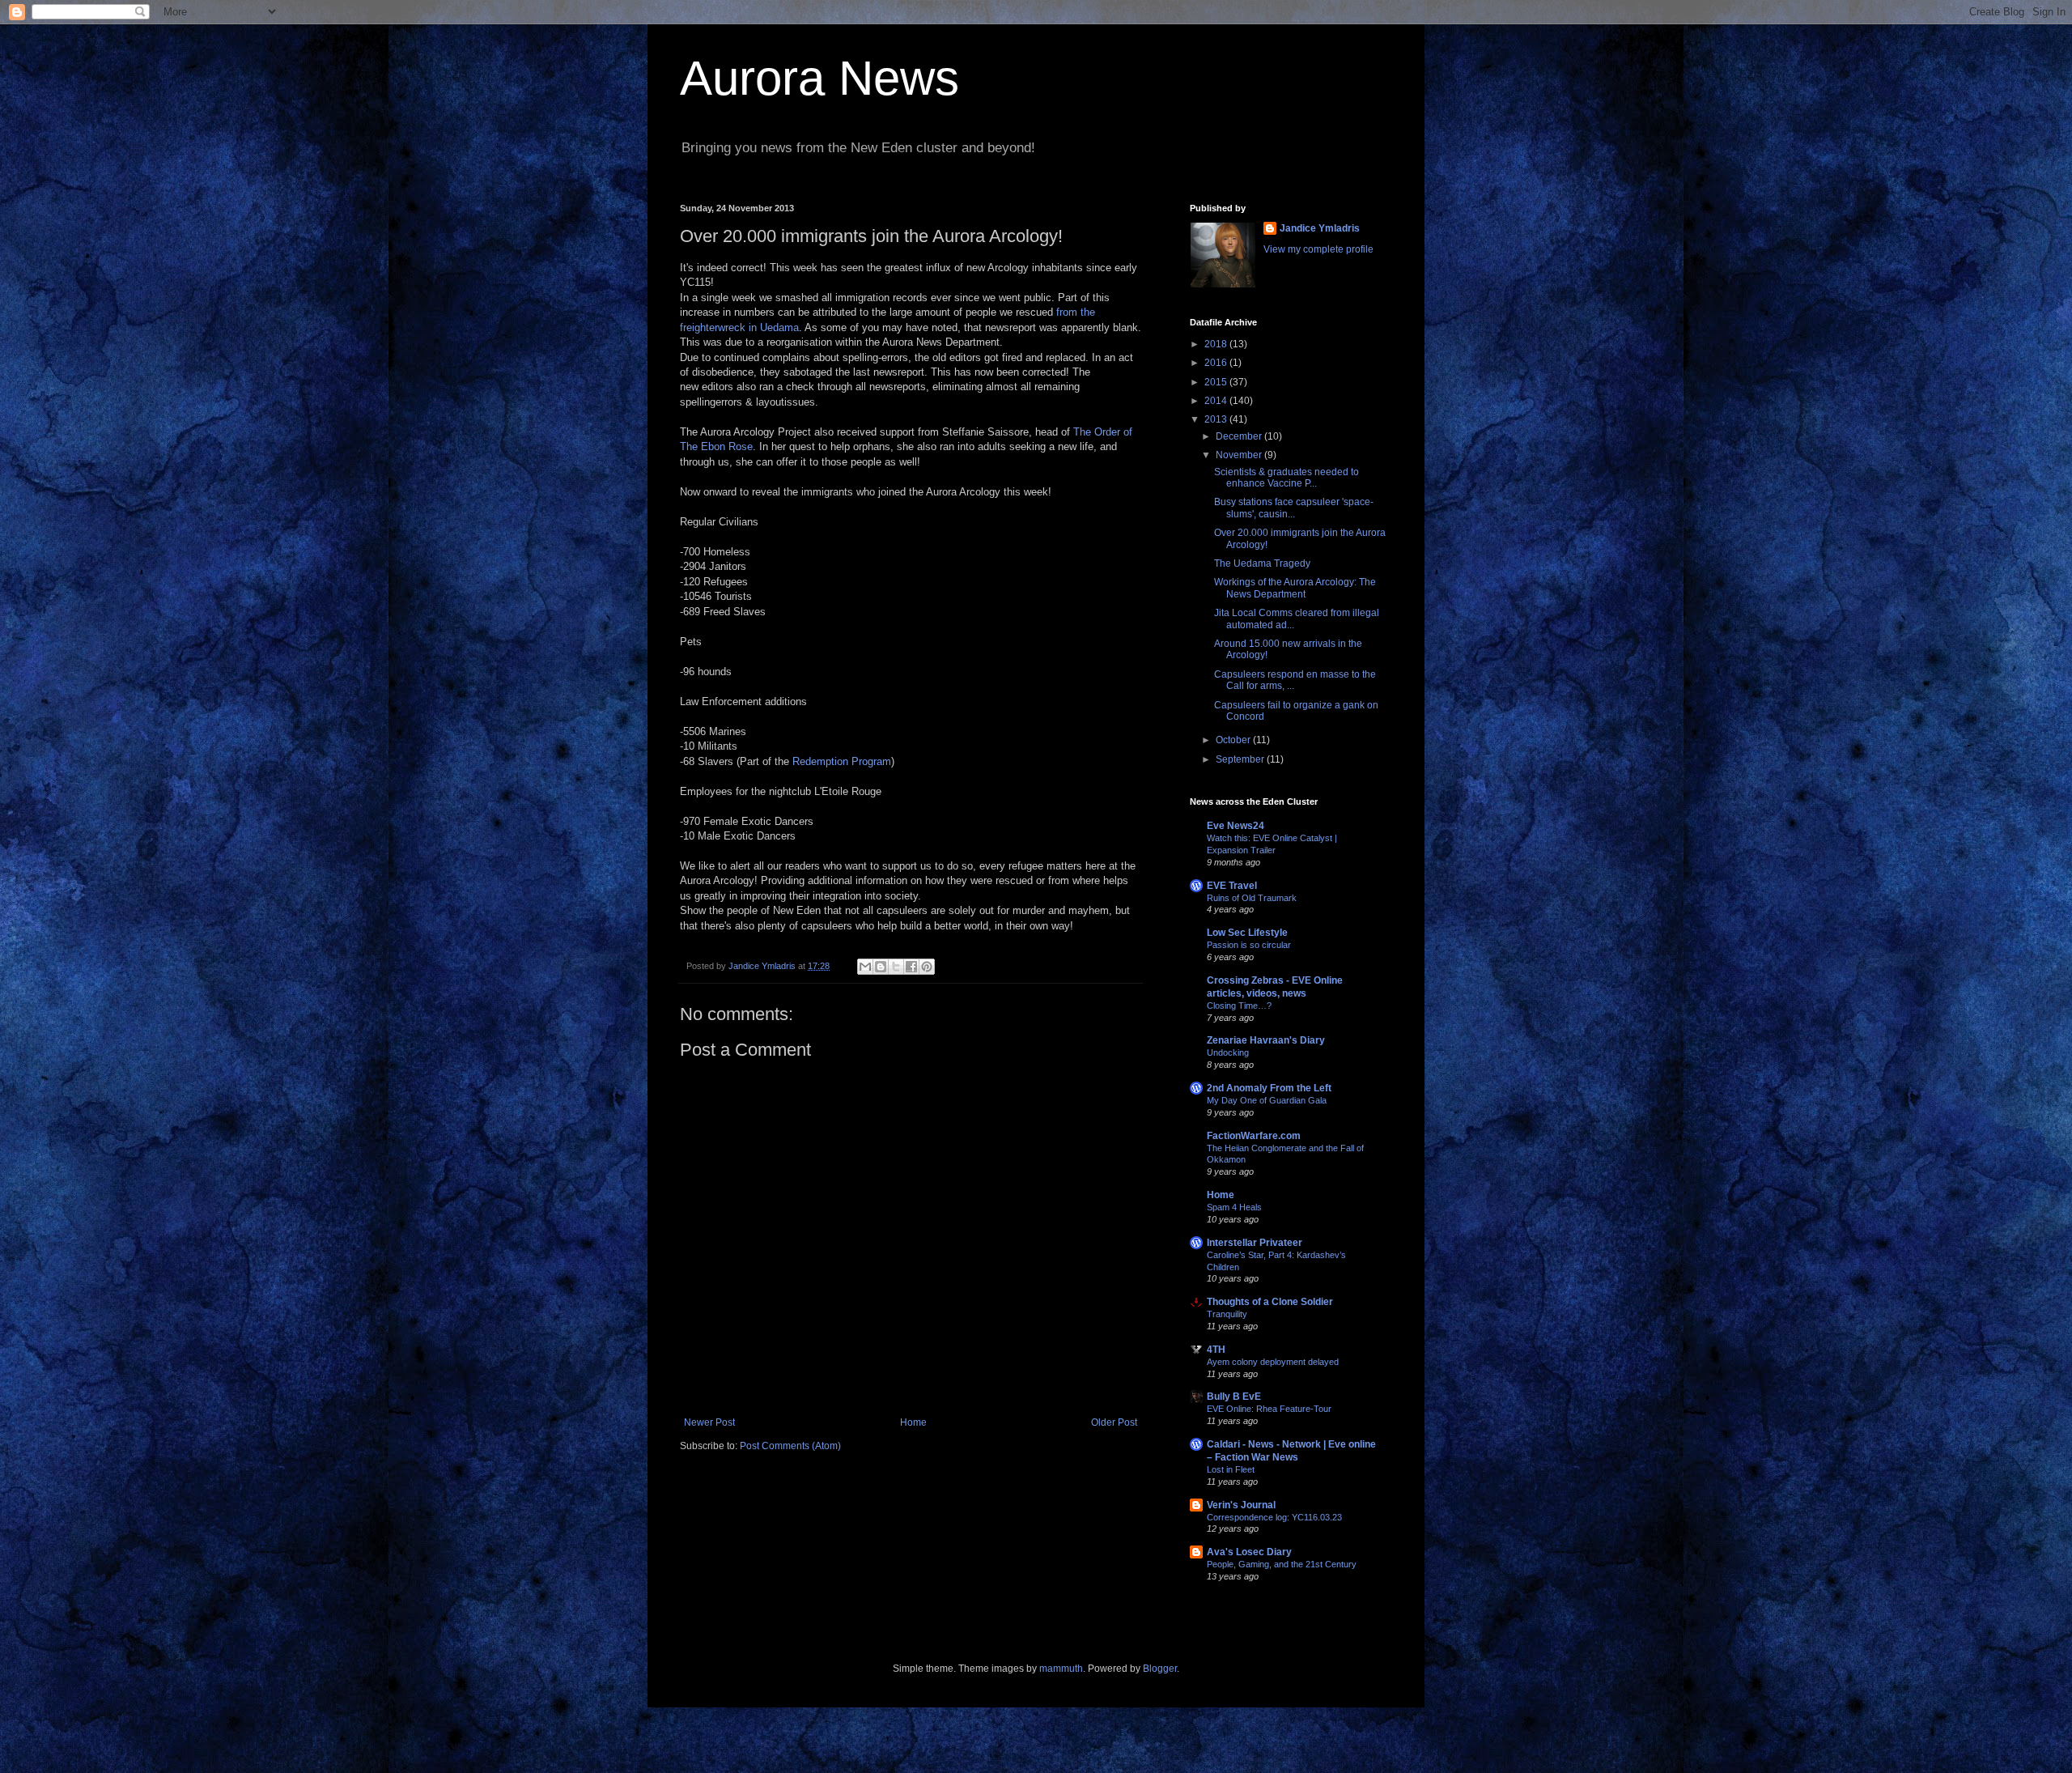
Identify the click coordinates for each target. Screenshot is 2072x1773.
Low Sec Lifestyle (1247, 933)
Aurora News (819, 78)
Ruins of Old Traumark (1252, 898)
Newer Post (709, 1422)
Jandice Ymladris (1320, 228)
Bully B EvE (1234, 1397)
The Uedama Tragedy (1262, 563)
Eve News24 (1236, 826)
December (1240, 436)
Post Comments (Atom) (790, 1446)
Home (913, 1422)
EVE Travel (1232, 886)
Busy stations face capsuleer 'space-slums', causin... (1294, 508)
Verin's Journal (1241, 1505)
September (1241, 759)
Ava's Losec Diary (1249, 1552)
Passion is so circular (1249, 945)
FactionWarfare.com (1254, 1136)
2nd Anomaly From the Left (1269, 1088)
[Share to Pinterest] (927, 967)
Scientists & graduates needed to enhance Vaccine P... (1287, 478)
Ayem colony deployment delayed (1273, 1362)
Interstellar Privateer (1255, 1243)
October (1234, 740)
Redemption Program (842, 761)
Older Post (1114, 1422)
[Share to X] (896, 967)
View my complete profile (1318, 249)
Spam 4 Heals (1234, 1207)
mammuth (1061, 1669)
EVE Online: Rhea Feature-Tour (1269, 1409)
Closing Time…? (1239, 1006)
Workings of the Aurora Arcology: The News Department (1295, 588)
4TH (1216, 1350)
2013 (1217, 419)
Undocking (1228, 1052)
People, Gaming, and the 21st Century (1282, 1564)
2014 (1217, 401)
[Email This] (865, 967)
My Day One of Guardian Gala (1267, 1100)
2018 (1217, 344)
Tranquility (1227, 1314)
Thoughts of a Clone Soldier (1270, 1302)
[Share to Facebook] (911, 967)
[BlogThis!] (881, 967)
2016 (1217, 363)
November (1240, 455)
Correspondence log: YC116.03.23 (1274, 1517)
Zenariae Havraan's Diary (1266, 1040)
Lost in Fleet (1231, 1469)
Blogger (1160, 1669)
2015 (1217, 382)
